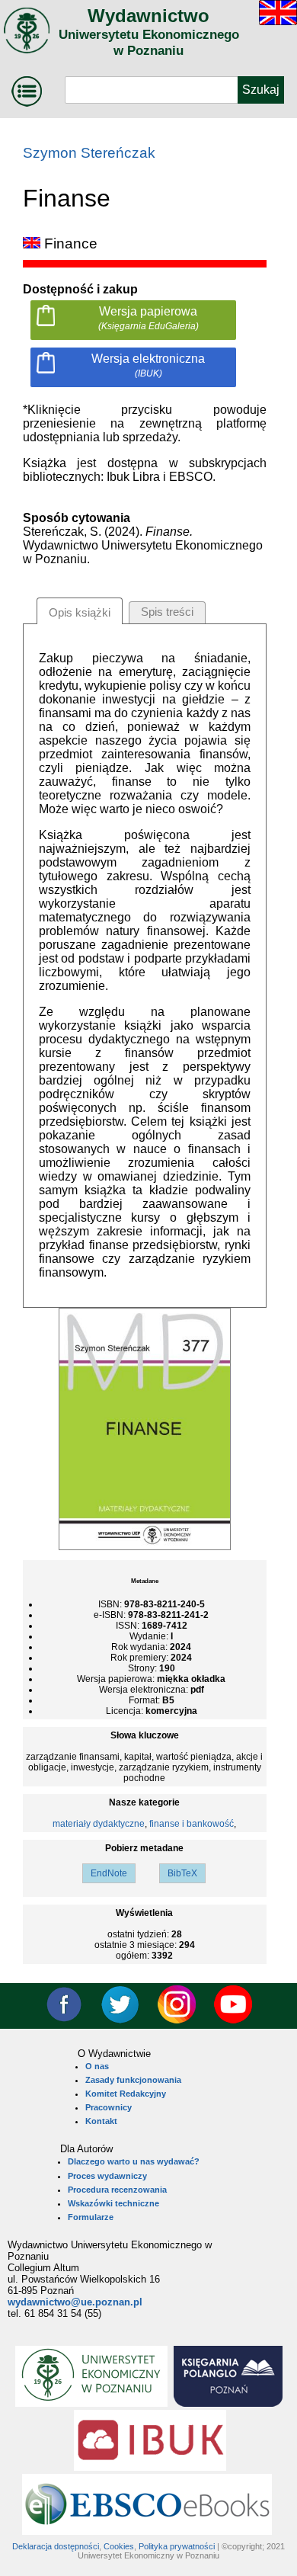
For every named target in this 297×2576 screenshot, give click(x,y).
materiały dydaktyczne (99, 1824)
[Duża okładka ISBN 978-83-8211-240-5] (145, 1547)
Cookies (119, 2546)
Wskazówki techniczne (113, 2203)
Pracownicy (109, 2107)
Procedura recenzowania (117, 2190)
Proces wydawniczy (107, 2176)
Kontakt (101, 2121)
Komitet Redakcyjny (126, 2094)
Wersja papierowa (148, 318)
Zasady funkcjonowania (133, 2080)
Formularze (91, 2217)
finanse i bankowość (192, 1824)
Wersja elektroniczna (148, 365)
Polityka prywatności (177, 2546)
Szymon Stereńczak (89, 153)
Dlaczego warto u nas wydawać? (134, 2161)
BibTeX (182, 1873)
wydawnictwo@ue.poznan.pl (75, 2302)
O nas (97, 2066)
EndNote (109, 1873)
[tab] (80, 611)
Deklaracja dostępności (56, 2546)
